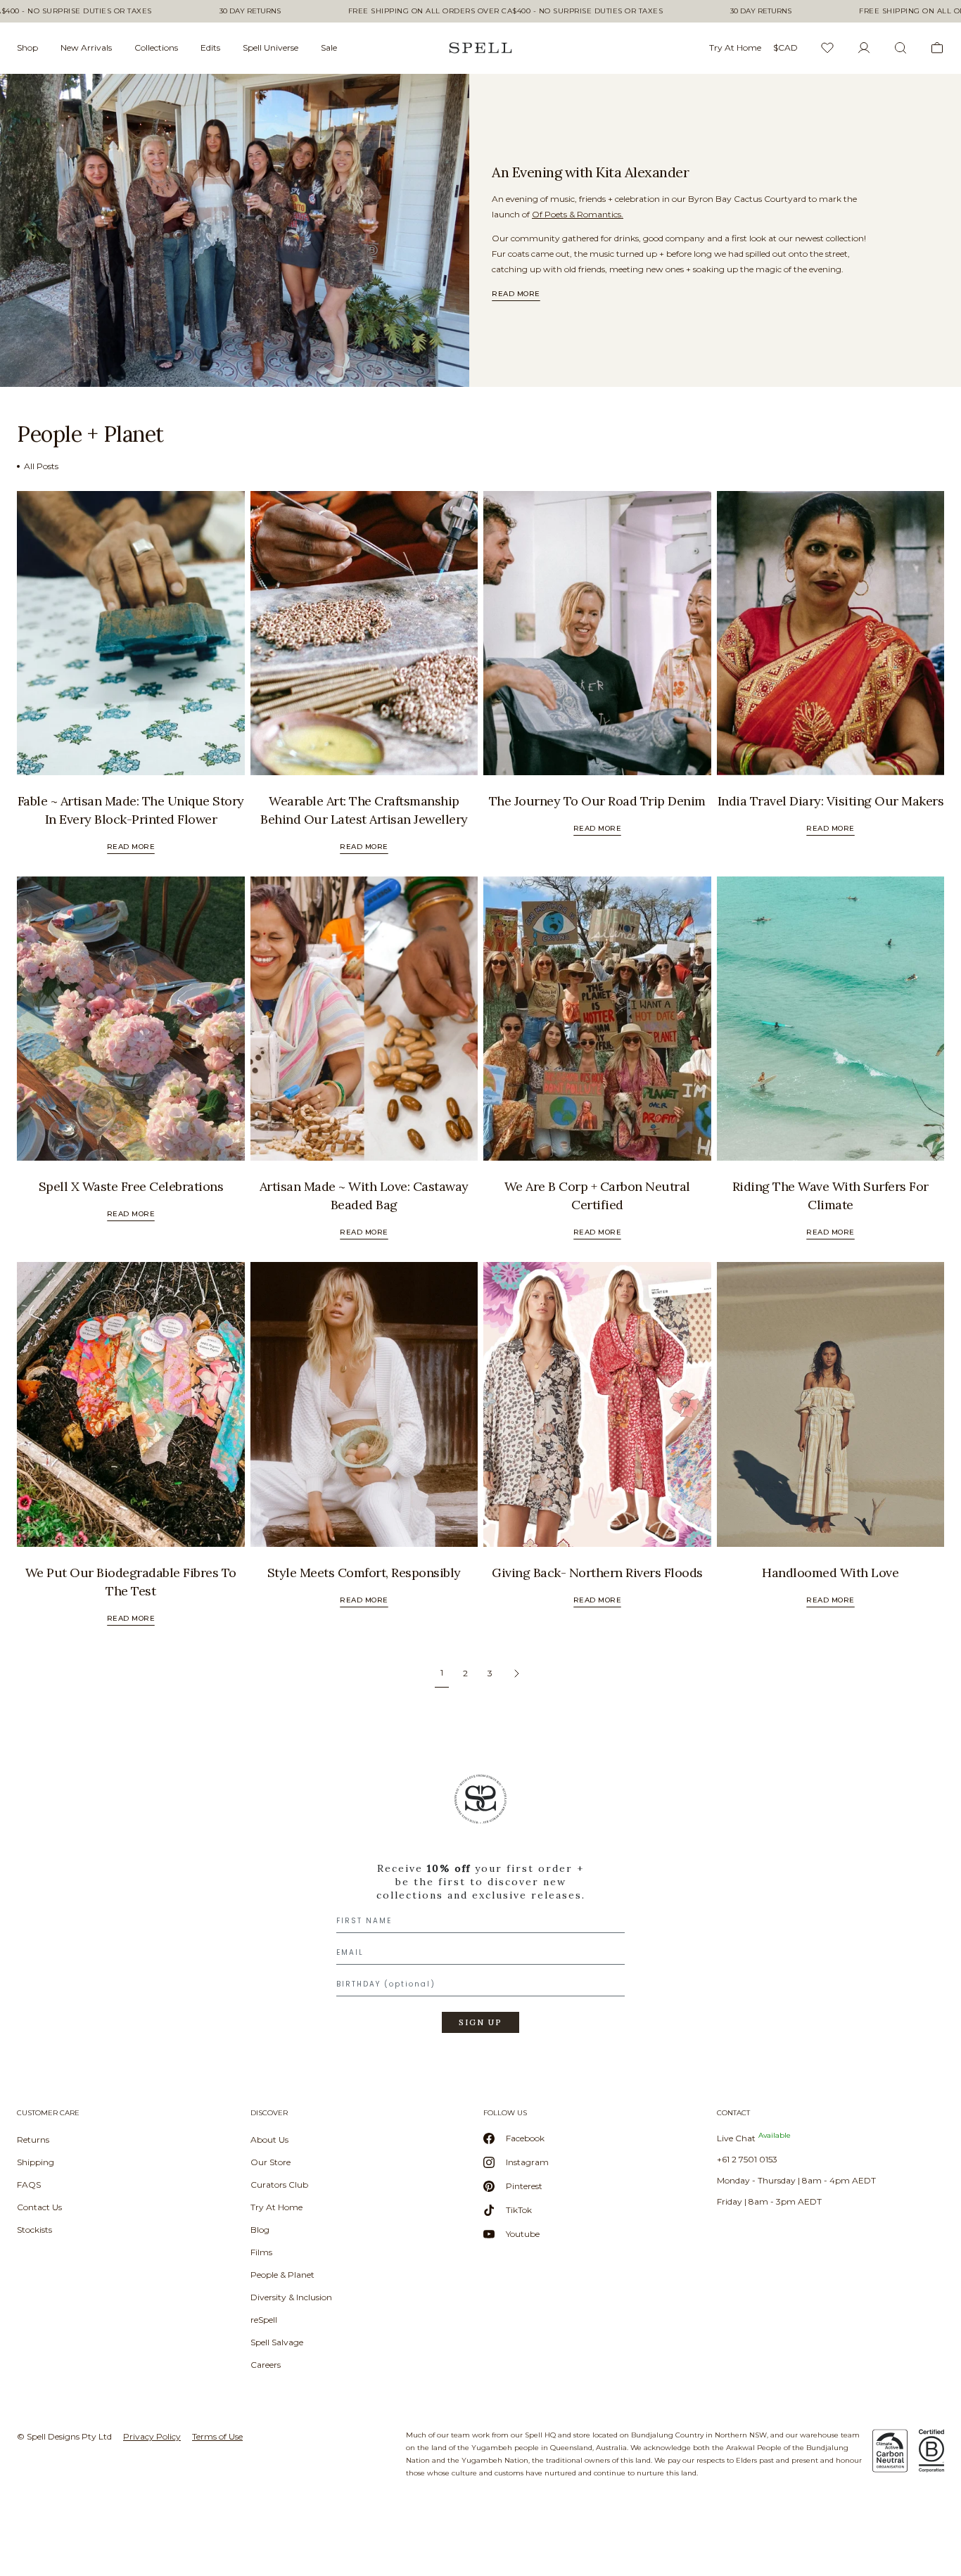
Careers (266, 2365)
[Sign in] (864, 48)
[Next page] (516, 1673)
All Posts (41, 466)
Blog (260, 2230)
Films (261, 2252)
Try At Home (276, 2207)
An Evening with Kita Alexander (590, 172)
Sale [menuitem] (329, 47)
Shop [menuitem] (27, 47)
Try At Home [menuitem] (735, 47)
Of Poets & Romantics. (578, 214)
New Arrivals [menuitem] (86, 47)
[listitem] (235, 230)
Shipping (36, 2162)
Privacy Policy (152, 2436)
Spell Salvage (277, 2342)
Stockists (34, 2230)
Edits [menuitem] (210, 47)
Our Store (271, 2162)
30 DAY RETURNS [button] (250, 11)
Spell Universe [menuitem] (271, 47)
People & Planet (282, 2275)
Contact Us (39, 2207)
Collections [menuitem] (156, 47)
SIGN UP (480, 2022)
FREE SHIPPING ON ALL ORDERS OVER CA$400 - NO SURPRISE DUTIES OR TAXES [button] (506, 11)
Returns (33, 2140)
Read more (516, 294)
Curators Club (279, 2185)
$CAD (785, 47)
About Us (269, 2140)
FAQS (29, 2185)
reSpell (264, 2320)
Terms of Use (217, 2436)
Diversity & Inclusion (291, 2297)
